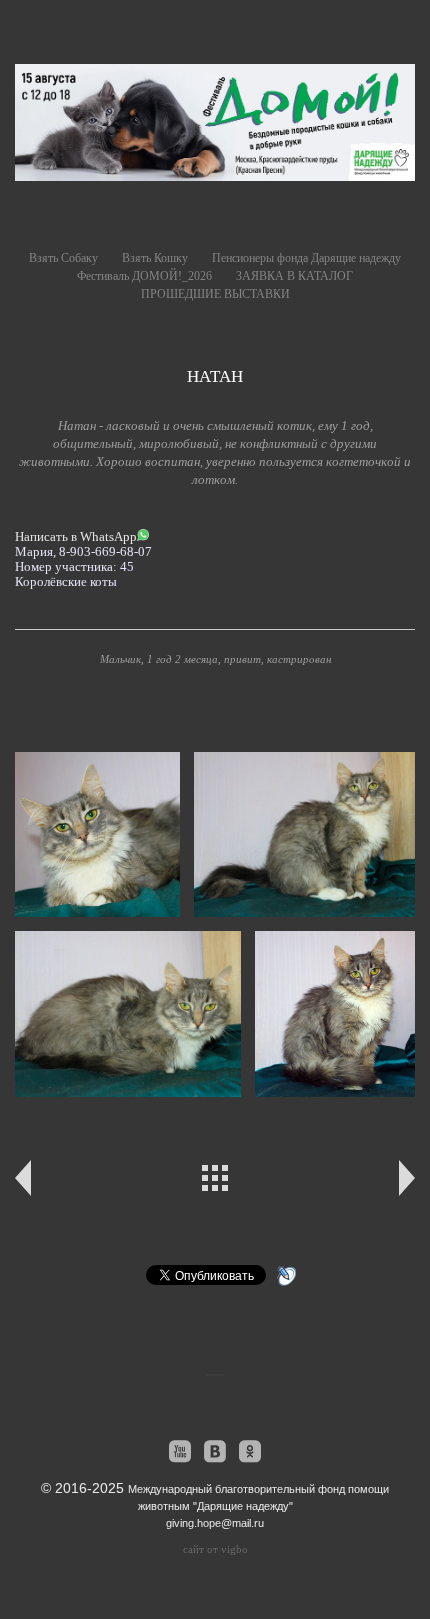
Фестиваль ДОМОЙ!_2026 (144, 276)
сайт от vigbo (215, 1549)
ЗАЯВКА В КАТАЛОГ (294, 276)
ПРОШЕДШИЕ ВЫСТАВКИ (215, 294)
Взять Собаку (63, 258)
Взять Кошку (155, 258)
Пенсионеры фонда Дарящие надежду (306, 258)
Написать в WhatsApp (76, 536)
